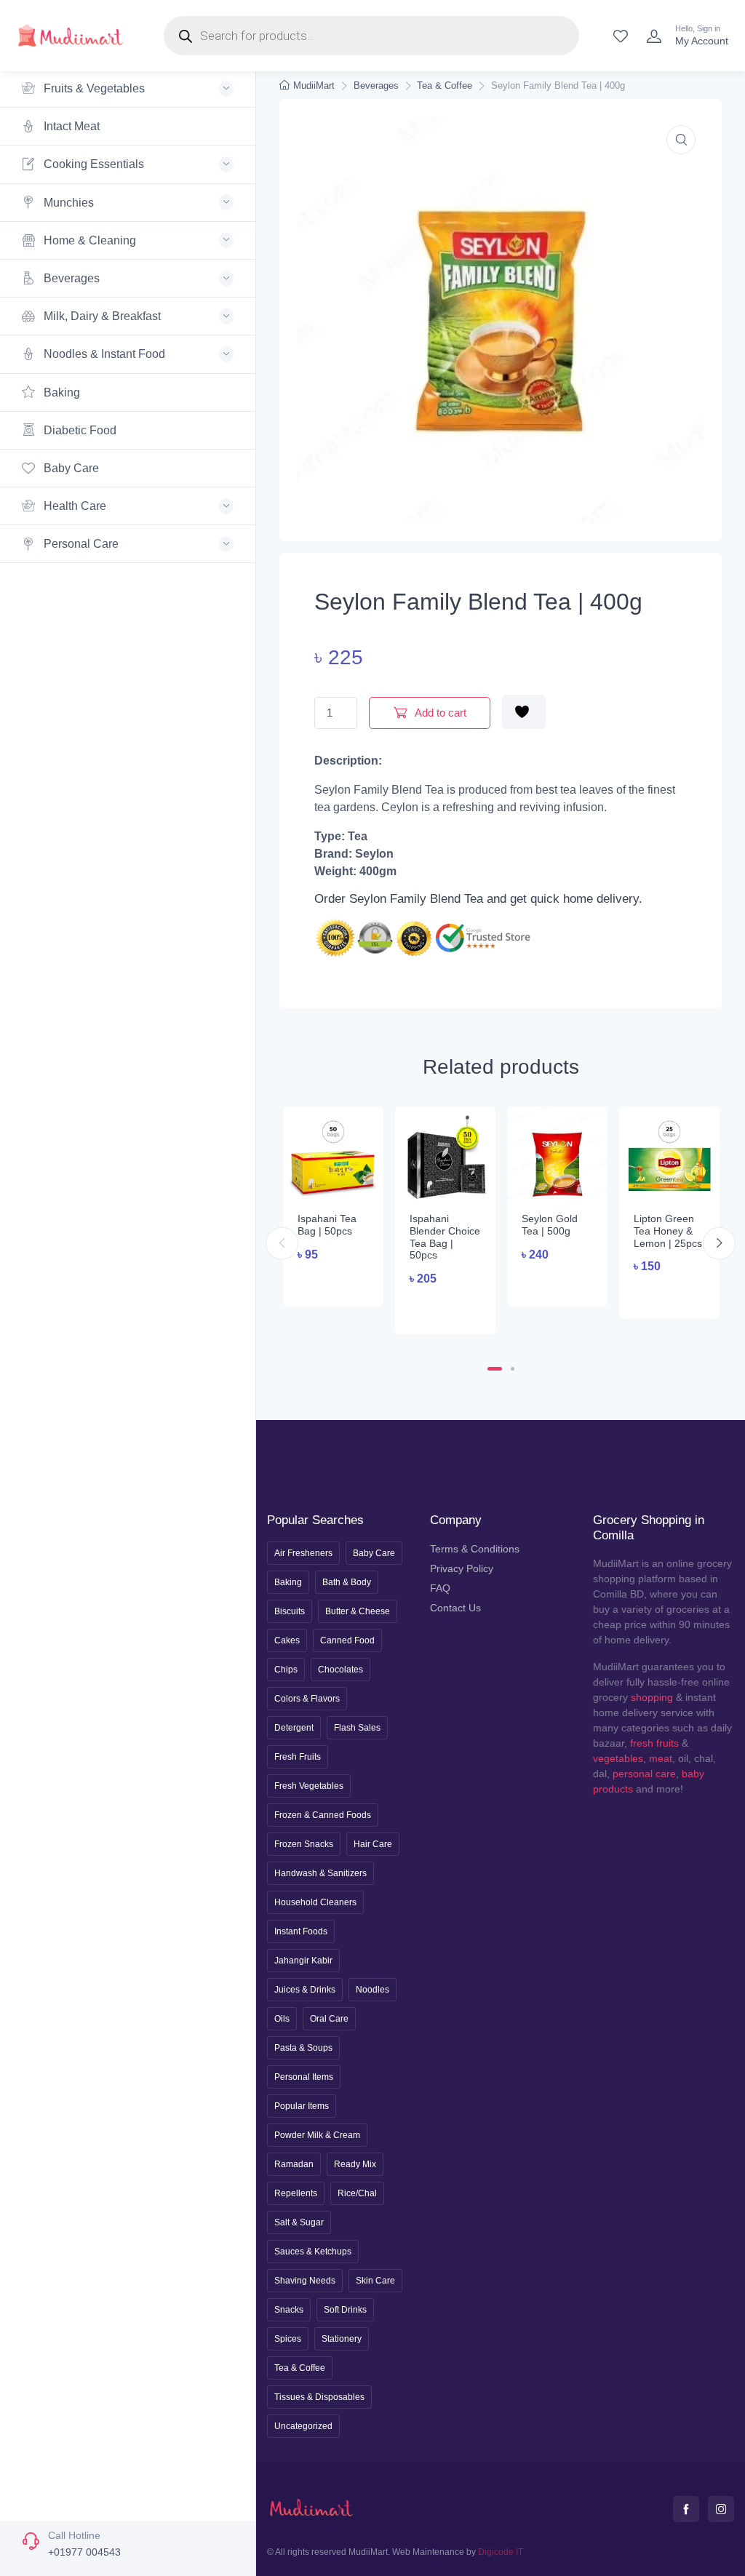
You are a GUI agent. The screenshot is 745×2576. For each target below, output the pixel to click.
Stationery (342, 2339)
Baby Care (70, 468)
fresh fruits (654, 1743)
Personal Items (304, 2077)
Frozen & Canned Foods (323, 1815)
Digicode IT (501, 2552)
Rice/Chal (357, 2193)
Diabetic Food (79, 430)
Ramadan (294, 2164)
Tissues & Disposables (319, 2397)
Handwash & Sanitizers (320, 1873)
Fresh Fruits (298, 1757)
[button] (681, 140)
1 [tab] (495, 1369)
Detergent (294, 1728)
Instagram (721, 2509)
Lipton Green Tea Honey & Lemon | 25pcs (668, 1231)
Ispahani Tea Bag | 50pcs (327, 1225)
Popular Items (302, 2106)
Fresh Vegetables (309, 1786)
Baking (60, 392)
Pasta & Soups (303, 2048)
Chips (286, 1670)
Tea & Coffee (445, 85)
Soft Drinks (345, 2310)
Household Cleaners (315, 1902)
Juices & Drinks (305, 1990)
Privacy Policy (462, 1568)
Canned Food (347, 1640)
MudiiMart (314, 85)
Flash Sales (357, 1728)
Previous (282, 1243)
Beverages (376, 85)
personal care (644, 1774)
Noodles (372, 1990)
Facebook (686, 2509)
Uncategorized (303, 2426)
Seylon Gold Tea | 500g (550, 1225)
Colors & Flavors (307, 1699)
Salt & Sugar (299, 2222)
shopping (652, 1697)
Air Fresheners (303, 1553)
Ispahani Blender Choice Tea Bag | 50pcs (445, 1237)
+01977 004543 (84, 2552)
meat (661, 1758)
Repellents (296, 2193)
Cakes (287, 1640)
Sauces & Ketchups (313, 2252)
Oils (282, 2019)
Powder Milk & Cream (317, 2135)
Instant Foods (301, 1931)
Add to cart (439, 713)
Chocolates (340, 1670)
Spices (288, 2339)
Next (719, 1243)
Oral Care (329, 2019)
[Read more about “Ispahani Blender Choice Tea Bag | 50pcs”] (445, 1308)
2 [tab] (513, 1369)
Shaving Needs (305, 2281)
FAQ (440, 1588)
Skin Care (375, 2281)
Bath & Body (347, 1582)
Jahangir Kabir (303, 1961)
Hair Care (373, 1844)
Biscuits (290, 1611)
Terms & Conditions (475, 1549)
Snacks (289, 2310)
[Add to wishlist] (524, 712)
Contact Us (455, 1608)
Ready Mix (355, 2164)
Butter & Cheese (358, 1611)
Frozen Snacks (304, 1844)
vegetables (618, 1758)
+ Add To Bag (339, 1281)
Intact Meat (70, 126)
